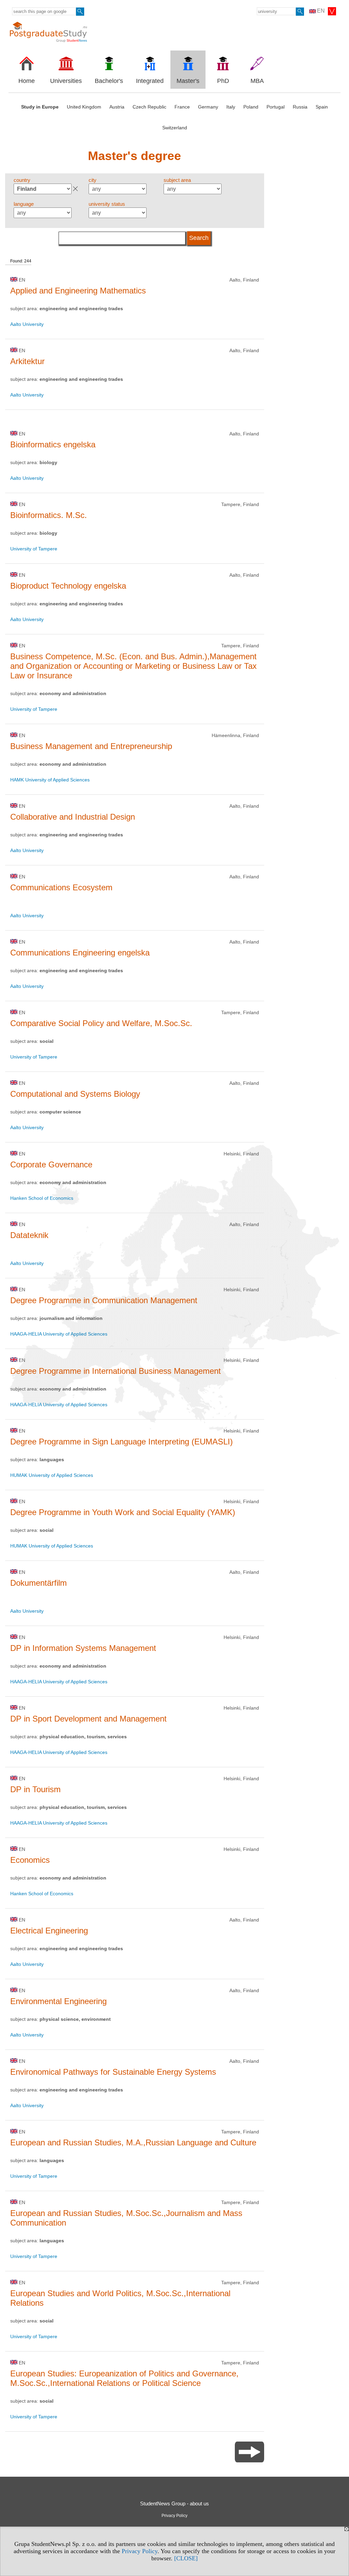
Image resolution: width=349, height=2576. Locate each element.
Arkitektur (27, 361)
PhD (223, 81)
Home (27, 81)
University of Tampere (34, 549)
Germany (208, 107)
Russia (300, 107)
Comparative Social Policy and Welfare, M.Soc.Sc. (101, 1023)
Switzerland (175, 128)
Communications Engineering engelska (80, 953)
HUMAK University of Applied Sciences (52, 1475)
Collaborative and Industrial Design (73, 817)
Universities (66, 81)
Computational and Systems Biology (75, 1094)
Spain (322, 107)
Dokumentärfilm (39, 1583)
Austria (117, 107)
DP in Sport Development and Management (88, 1719)
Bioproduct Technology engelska (68, 586)
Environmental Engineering (58, 2001)
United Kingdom (84, 107)
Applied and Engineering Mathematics (78, 291)
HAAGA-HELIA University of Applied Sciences (59, 1334)
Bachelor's (109, 81)
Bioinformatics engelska (53, 444)
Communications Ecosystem (61, 887)
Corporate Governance (51, 1164)
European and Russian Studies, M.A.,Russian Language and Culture (133, 2142)
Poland (251, 107)
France (182, 107)
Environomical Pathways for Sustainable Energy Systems (113, 2072)
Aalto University (27, 324)
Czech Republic (149, 107)
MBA (257, 81)
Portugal (276, 107)
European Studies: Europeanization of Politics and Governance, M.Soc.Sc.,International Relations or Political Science (124, 2378)
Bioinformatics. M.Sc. (49, 515)
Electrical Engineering (49, 1931)
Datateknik (29, 1235)
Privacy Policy (140, 2551)
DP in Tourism (35, 1789)
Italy (231, 107)
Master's (188, 81)
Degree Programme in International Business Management (116, 1371)
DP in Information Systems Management (83, 1648)
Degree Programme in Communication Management (104, 1300)
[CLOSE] (186, 2558)
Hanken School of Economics (42, 1198)
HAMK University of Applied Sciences (50, 780)
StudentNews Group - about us (174, 2503)
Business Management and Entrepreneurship (91, 746)
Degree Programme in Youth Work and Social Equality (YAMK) (123, 1512)
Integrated (150, 81)
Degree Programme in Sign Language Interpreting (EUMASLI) (122, 1442)
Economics (30, 1860)
